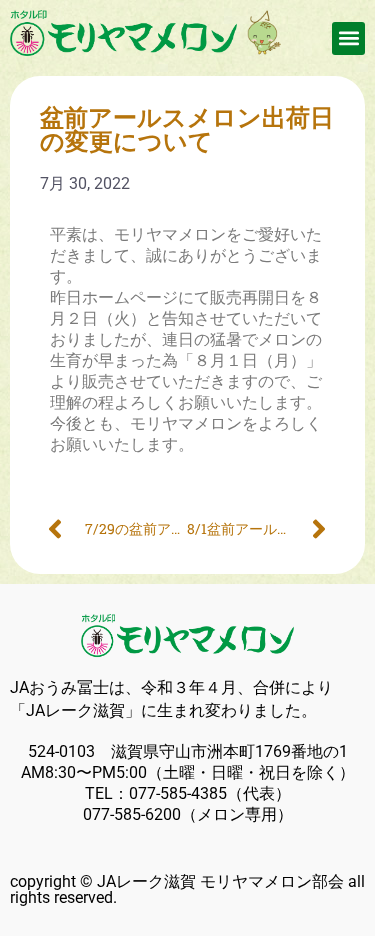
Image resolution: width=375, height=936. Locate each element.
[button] (348, 38)
